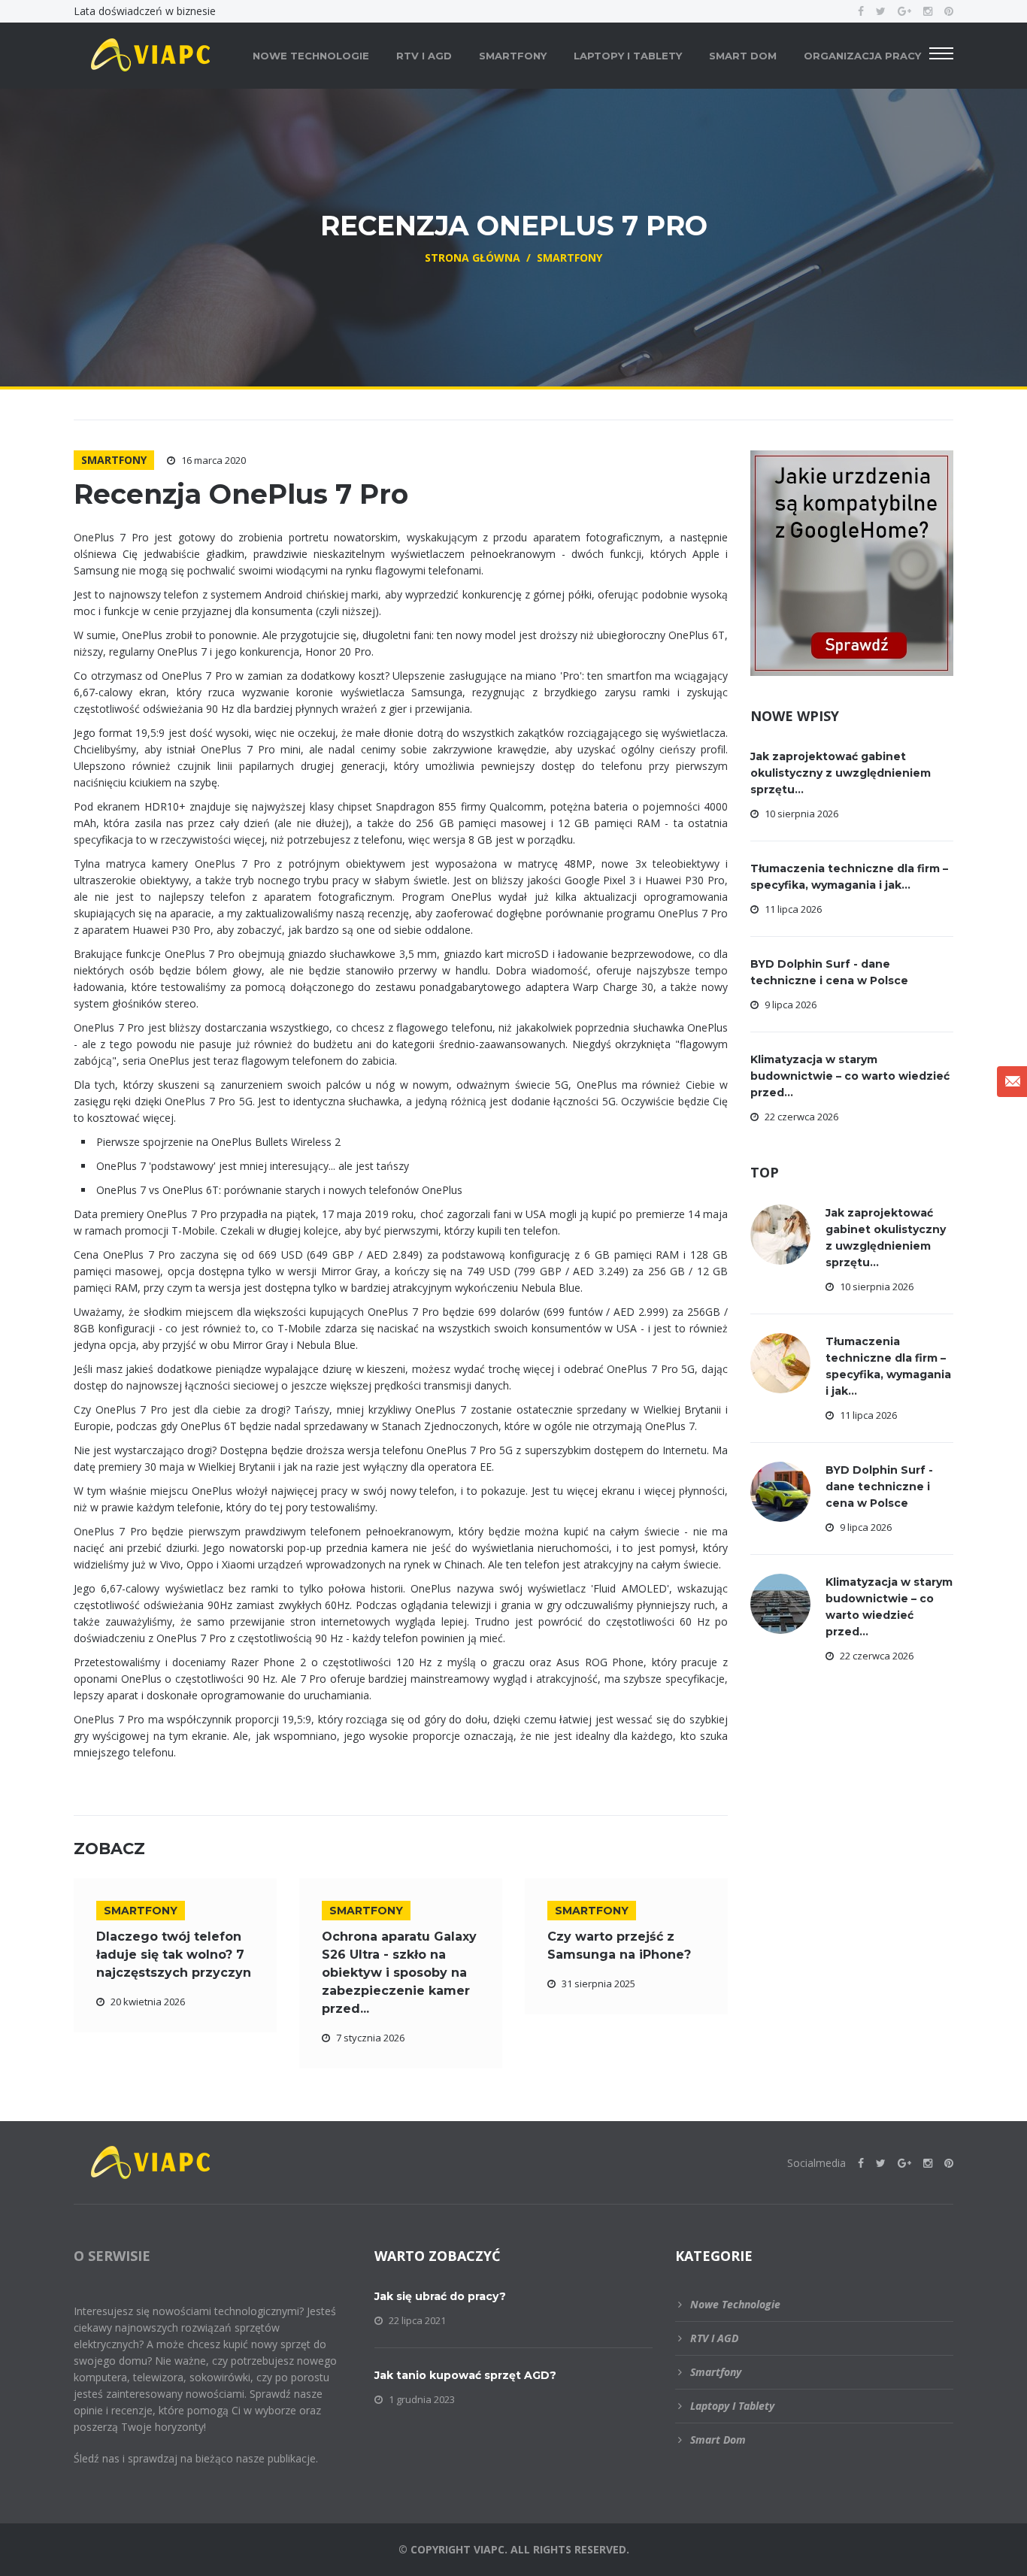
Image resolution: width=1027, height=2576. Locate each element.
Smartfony (513, 56)
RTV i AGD (424, 56)
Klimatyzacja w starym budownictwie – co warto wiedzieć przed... (850, 1076)
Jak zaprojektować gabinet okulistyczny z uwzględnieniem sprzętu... (841, 773)
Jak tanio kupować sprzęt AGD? (465, 2375)
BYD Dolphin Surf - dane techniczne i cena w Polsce (879, 1487)
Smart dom (743, 56)
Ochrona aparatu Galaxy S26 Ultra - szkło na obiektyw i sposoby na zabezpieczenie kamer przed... (399, 1973)
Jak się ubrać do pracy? (440, 2296)
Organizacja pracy (862, 56)
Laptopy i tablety (628, 56)
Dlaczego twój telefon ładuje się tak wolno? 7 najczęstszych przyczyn (174, 1955)
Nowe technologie (311, 56)
